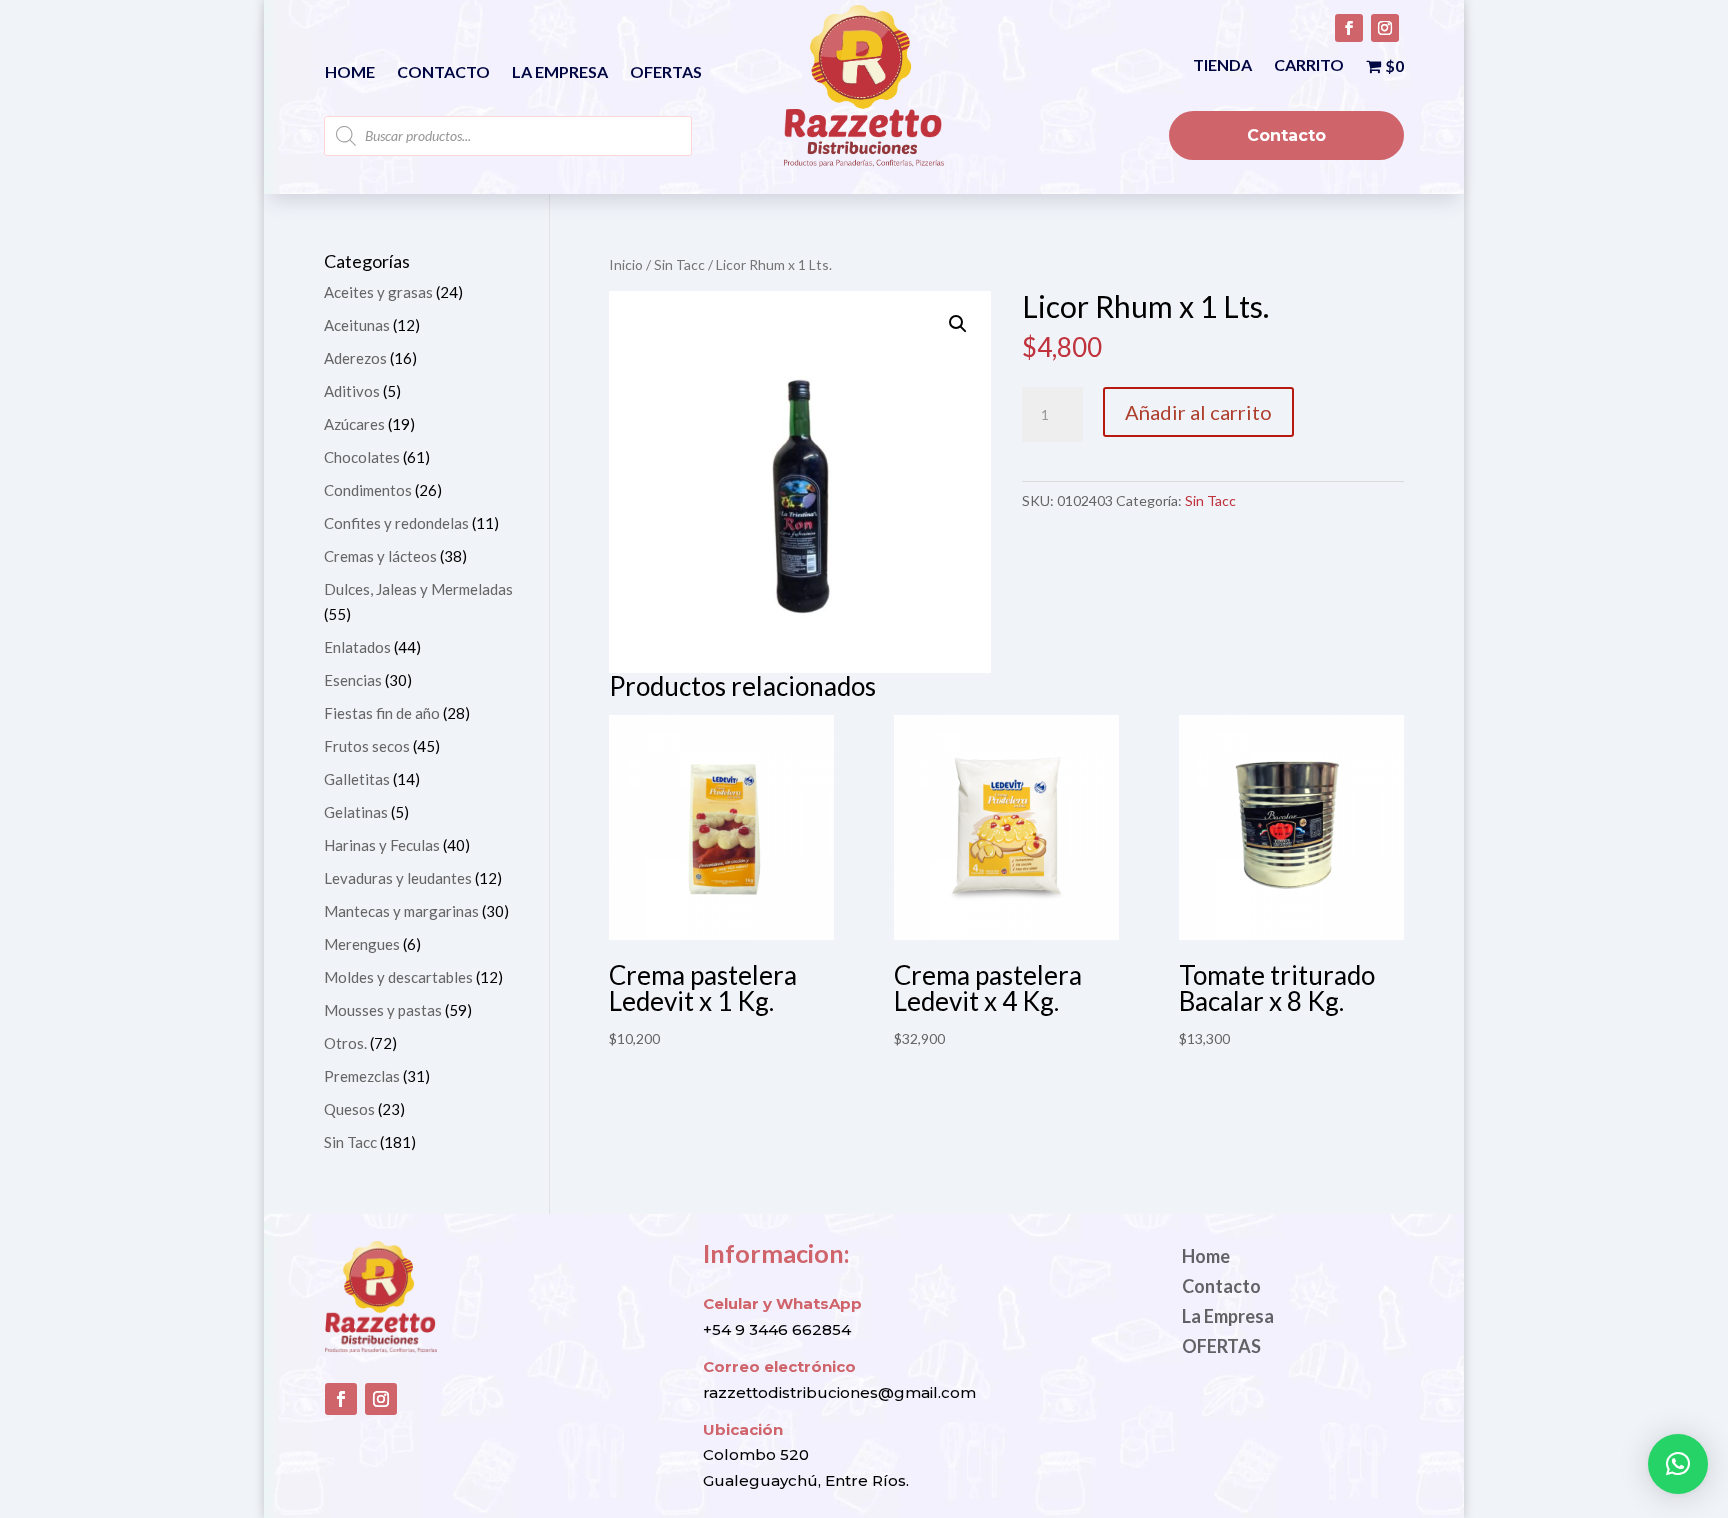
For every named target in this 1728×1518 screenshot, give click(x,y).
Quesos (349, 1109)
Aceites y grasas (378, 292)
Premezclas (362, 1076)
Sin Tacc (679, 264)
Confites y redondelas (396, 523)
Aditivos (352, 391)
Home (350, 73)
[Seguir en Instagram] (1385, 28)
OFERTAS (666, 73)
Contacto (443, 73)
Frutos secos (367, 746)
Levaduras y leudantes (398, 878)
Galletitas (357, 779)
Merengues (362, 944)
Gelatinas (356, 812)
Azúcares (354, 424)
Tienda (1222, 66)
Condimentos (368, 490)
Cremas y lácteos (380, 556)
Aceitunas (357, 325)
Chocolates (362, 457)
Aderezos (355, 358)
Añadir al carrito (1198, 412)
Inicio (626, 264)
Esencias (353, 680)
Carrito (1309, 66)
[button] (958, 324)
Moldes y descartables (398, 977)
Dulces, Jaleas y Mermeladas (418, 589)
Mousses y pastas (383, 1010)
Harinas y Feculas (382, 845)
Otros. (345, 1043)
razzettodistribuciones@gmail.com (839, 1392)
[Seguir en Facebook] (1349, 28)
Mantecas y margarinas (401, 911)
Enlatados (357, 647)
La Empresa (560, 73)
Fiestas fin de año (382, 713)
